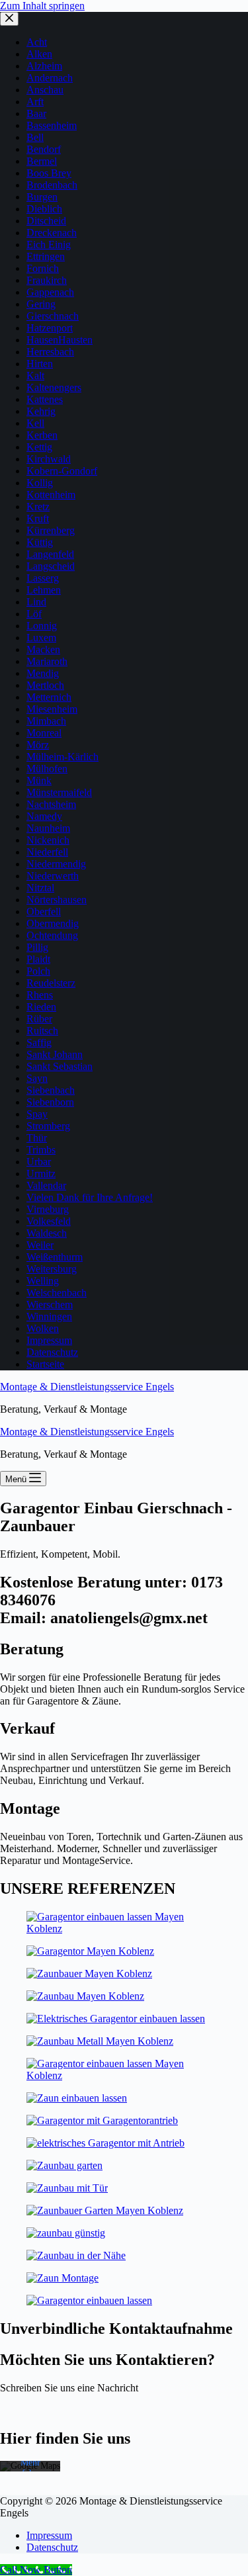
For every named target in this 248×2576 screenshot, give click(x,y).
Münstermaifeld (59, 792)
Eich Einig (49, 244)
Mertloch (45, 685)
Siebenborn (50, 1102)
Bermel (42, 161)
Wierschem (50, 1305)
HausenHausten (60, 340)
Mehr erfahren (30, 2467)
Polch (38, 971)
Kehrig (41, 411)
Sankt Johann (55, 1054)
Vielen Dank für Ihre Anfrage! (90, 1197)
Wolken (43, 1328)
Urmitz (41, 1174)
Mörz (38, 745)
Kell (35, 423)
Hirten (40, 364)
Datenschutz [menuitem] (52, 2547)
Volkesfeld (49, 1221)
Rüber (39, 1019)
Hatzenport (50, 328)
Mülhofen (47, 769)
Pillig (37, 947)
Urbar (39, 1162)
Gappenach (50, 292)
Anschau (45, 90)
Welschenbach (57, 1293)
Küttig (40, 542)
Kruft (38, 518)
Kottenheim (51, 495)
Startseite (45, 1364)
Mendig (43, 673)
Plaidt (38, 959)
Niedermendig (56, 864)
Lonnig (42, 626)
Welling (43, 1281)
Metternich (49, 697)
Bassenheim (52, 125)
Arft (35, 102)
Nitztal (40, 888)
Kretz (38, 507)
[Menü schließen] (9, 19)
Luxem (41, 638)
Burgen (42, 197)
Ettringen (46, 256)
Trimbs (41, 1150)
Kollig (40, 483)
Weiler (40, 1245)
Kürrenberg (51, 530)
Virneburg (48, 1209)
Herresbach (50, 352)
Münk (39, 780)
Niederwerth (53, 876)
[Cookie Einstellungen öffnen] (24, 2559)
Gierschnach (53, 316)
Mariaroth (47, 661)
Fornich (43, 268)
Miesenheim (52, 709)
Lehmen (44, 590)
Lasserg (43, 578)
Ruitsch (42, 1031)
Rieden (41, 1007)
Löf (34, 614)
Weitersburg (52, 1269)
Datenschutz (52, 1352)
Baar (36, 113)
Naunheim (48, 828)
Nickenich (48, 840)
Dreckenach (52, 233)
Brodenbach (52, 185)
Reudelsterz (51, 983)
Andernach (50, 78)
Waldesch (47, 1233)
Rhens (40, 995)
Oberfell (44, 911)
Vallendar (46, 1185)
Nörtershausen (57, 900)
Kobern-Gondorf (62, 471)
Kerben (42, 435)
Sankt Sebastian (60, 1066)
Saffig (39, 1043)
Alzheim (44, 66)
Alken (39, 54)
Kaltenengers (54, 387)
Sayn (37, 1078)
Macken (43, 649)
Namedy (44, 816)
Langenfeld (50, 554)
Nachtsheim (51, 804)
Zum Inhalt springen (42, 6)
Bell (35, 137)
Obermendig (53, 923)
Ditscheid (46, 221)
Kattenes (45, 399)
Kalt (35, 376)
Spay (37, 1114)
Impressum (49, 1340)
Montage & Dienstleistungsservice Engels (87, 1387)
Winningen (49, 1316)
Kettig (39, 447)
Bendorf (44, 149)
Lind (36, 602)
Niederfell (47, 852)
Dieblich (44, 209)
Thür (37, 1138)
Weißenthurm (55, 1257)
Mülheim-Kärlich (62, 757)
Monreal (44, 733)
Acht (37, 42)
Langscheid (51, 566)
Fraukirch (47, 280)
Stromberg (48, 1126)
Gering (41, 304)
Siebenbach (51, 1090)
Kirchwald (49, 459)
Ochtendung (52, 935)
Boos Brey (49, 173)
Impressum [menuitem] (49, 2535)
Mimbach (46, 721)
